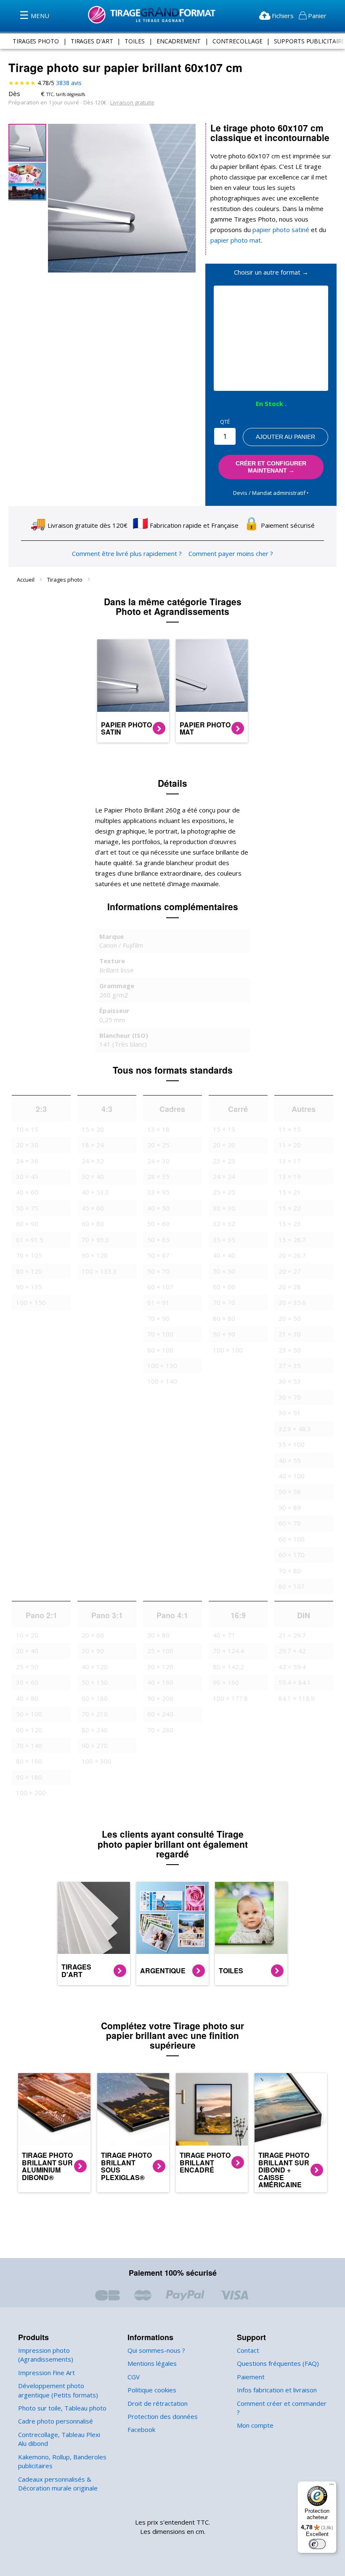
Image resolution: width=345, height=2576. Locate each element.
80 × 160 (29, 1761)
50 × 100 (29, 1714)
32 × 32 (224, 1224)
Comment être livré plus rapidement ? (127, 553)
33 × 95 (158, 1192)
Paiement (251, 2377)
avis (69, 83)
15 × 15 (224, 1129)
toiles (134, 41)
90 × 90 (224, 1334)
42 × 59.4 (292, 1667)
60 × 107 (160, 1287)
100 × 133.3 (99, 1271)
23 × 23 (224, 1161)
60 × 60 (224, 1287)
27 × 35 (290, 1365)
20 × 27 (290, 1271)
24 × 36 (27, 1161)
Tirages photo (65, 580)
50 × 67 (158, 1255)
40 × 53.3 (95, 1192)
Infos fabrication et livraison (277, 2390)
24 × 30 (158, 1161)
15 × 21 (290, 1192)
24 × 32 (93, 1161)
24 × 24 (224, 1176)
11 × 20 (290, 1145)
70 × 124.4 (228, 1651)
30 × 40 (93, 1176)
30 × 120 (160, 1667)
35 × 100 (292, 1444)
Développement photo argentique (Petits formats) (58, 2390)
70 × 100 (160, 1334)
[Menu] (332, 2486)
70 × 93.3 (95, 1240)
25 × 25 (224, 1192)
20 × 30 (27, 1145)
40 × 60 (27, 1192)
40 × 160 (160, 1682)
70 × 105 (29, 1255)
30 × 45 (27, 1176)
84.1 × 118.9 (297, 1698)
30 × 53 (290, 1381)
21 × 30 (290, 1334)
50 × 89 (290, 1507)
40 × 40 (224, 1255)
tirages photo (36, 41)
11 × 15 (290, 1129)
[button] (27, 181)
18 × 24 (93, 1145)
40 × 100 (292, 1476)
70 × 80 (290, 1571)
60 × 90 (27, 1224)
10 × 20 (27, 1635)
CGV (134, 2377)
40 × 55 (290, 1460)
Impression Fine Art (46, 2373)
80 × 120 (29, 1271)
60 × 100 (292, 1539)
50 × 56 (290, 1491)
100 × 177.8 (230, 1698)
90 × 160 (226, 1682)
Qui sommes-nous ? (156, 2350)
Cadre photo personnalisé (56, 2421)
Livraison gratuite (132, 102)
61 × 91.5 (30, 1240)
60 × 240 (160, 1714)
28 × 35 (158, 1176)
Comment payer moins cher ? (231, 553)
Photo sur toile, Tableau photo (62, 2408)
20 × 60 (93, 1635)
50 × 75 (27, 1208)
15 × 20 (93, 1129)
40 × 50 (158, 1208)
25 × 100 (160, 1651)
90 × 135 (29, 1287)
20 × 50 (290, 1318)
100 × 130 (162, 1365)
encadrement (179, 41)
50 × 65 (158, 1240)
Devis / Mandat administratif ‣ (271, 493)
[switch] (317, 2544)
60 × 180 (95, 1698)
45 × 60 (93, 1208)
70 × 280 (160, 1730)
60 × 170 (292, 1555)
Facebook (141, 2429)
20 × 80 (158, 1635)
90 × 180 (29, 1777)
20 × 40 (27, 1651)
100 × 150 (31, 1302)
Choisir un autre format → (271, 272)
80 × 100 (160, 1350)
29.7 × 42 (292, 1651)
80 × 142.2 (228, 1667)
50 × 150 (95, 1682)
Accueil (26, 580)
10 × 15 (27, 1129)
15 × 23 (290, 1224)
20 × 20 (224, 1145)
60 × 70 (290, 1523)
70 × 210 (95, 1714)
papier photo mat (236, 240)
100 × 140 (162, 1381)
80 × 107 (292, 1586)
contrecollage (238, 41)
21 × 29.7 (292, 1635)
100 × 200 (31, 1793)
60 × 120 (29, 1730)
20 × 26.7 (292, 1255)
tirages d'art (92, 41)
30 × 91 (290, 1413)
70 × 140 (29, 1745)
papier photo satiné (281, 230)
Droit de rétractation (158, 2403)
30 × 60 (27, 1682)
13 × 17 (290, 1161)
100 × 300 (97, 1761)
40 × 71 (224, 1635)
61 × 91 (158, 1302)
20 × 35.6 (292, 1302)
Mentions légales (152, 2363)
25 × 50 (27, 1667)
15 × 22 (290, 1208)
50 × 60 (158, 1224)
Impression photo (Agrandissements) (46, 2355)
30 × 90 (93, 1651)
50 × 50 (224, 1271)
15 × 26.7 (292, 1240)
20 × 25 (158, 1145)
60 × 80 (93, 1224)
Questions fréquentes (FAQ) (278, 2363)
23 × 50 (290, 1350)
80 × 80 (224, 1318)
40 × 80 (27, 1698)
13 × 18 (158, 1129)
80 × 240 (95, 1730)
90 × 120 (95, 1255)
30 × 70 (290, 1397)
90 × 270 (95, 1745)
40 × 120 (95, 1667)
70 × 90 (158, 1318)
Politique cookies (152, 2390)
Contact (248, 2350)
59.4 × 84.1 (295, 1682)
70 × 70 (224, 1302)
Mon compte (255, 2425)
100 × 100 (228, 1350)
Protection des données (163, 2416)
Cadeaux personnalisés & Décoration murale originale (58, 2484)
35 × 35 (224, 1240)
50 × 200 (160, 1698)
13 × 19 (290, 1176)
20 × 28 (290, 1287)
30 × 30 (224, 1208)
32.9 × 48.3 (295, 1429)
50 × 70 (158, 1271)
